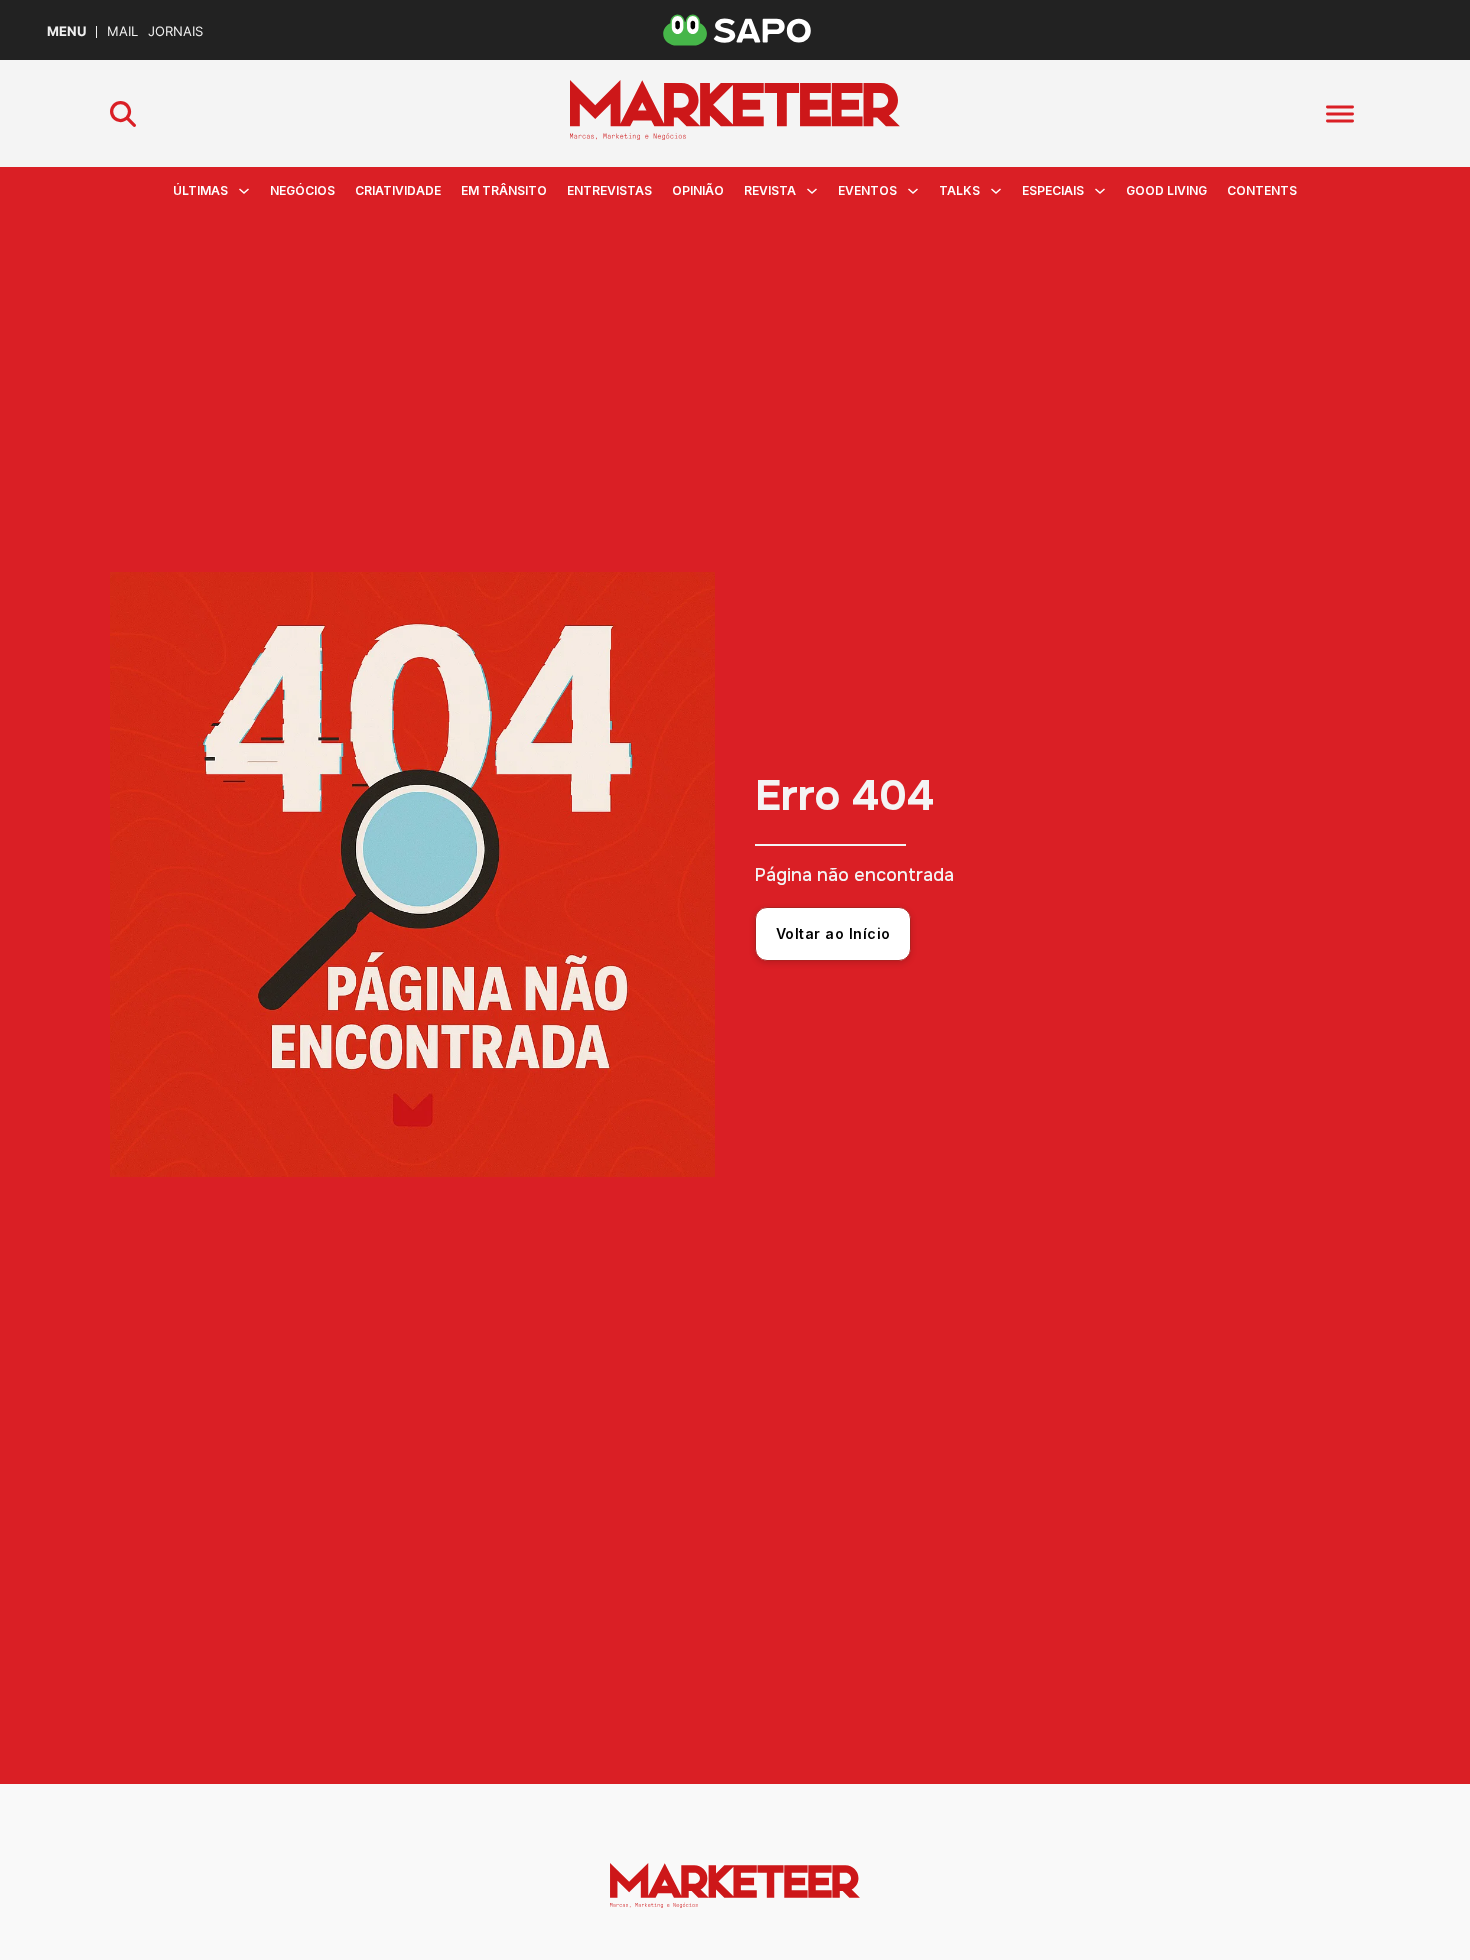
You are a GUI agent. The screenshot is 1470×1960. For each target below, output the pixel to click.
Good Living (1166, 190)
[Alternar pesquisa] (123, 114)
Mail (122, 31)
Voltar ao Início (833, 933)
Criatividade (398, 190)
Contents (1262, 190)
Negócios (302, 190)
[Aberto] (1340, 113)
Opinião (698, 190)
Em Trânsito (504, 190)
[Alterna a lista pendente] (244, 191)
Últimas (200, 190)
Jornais (175, 31)
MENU (66, 31)
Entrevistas (609, 190)
